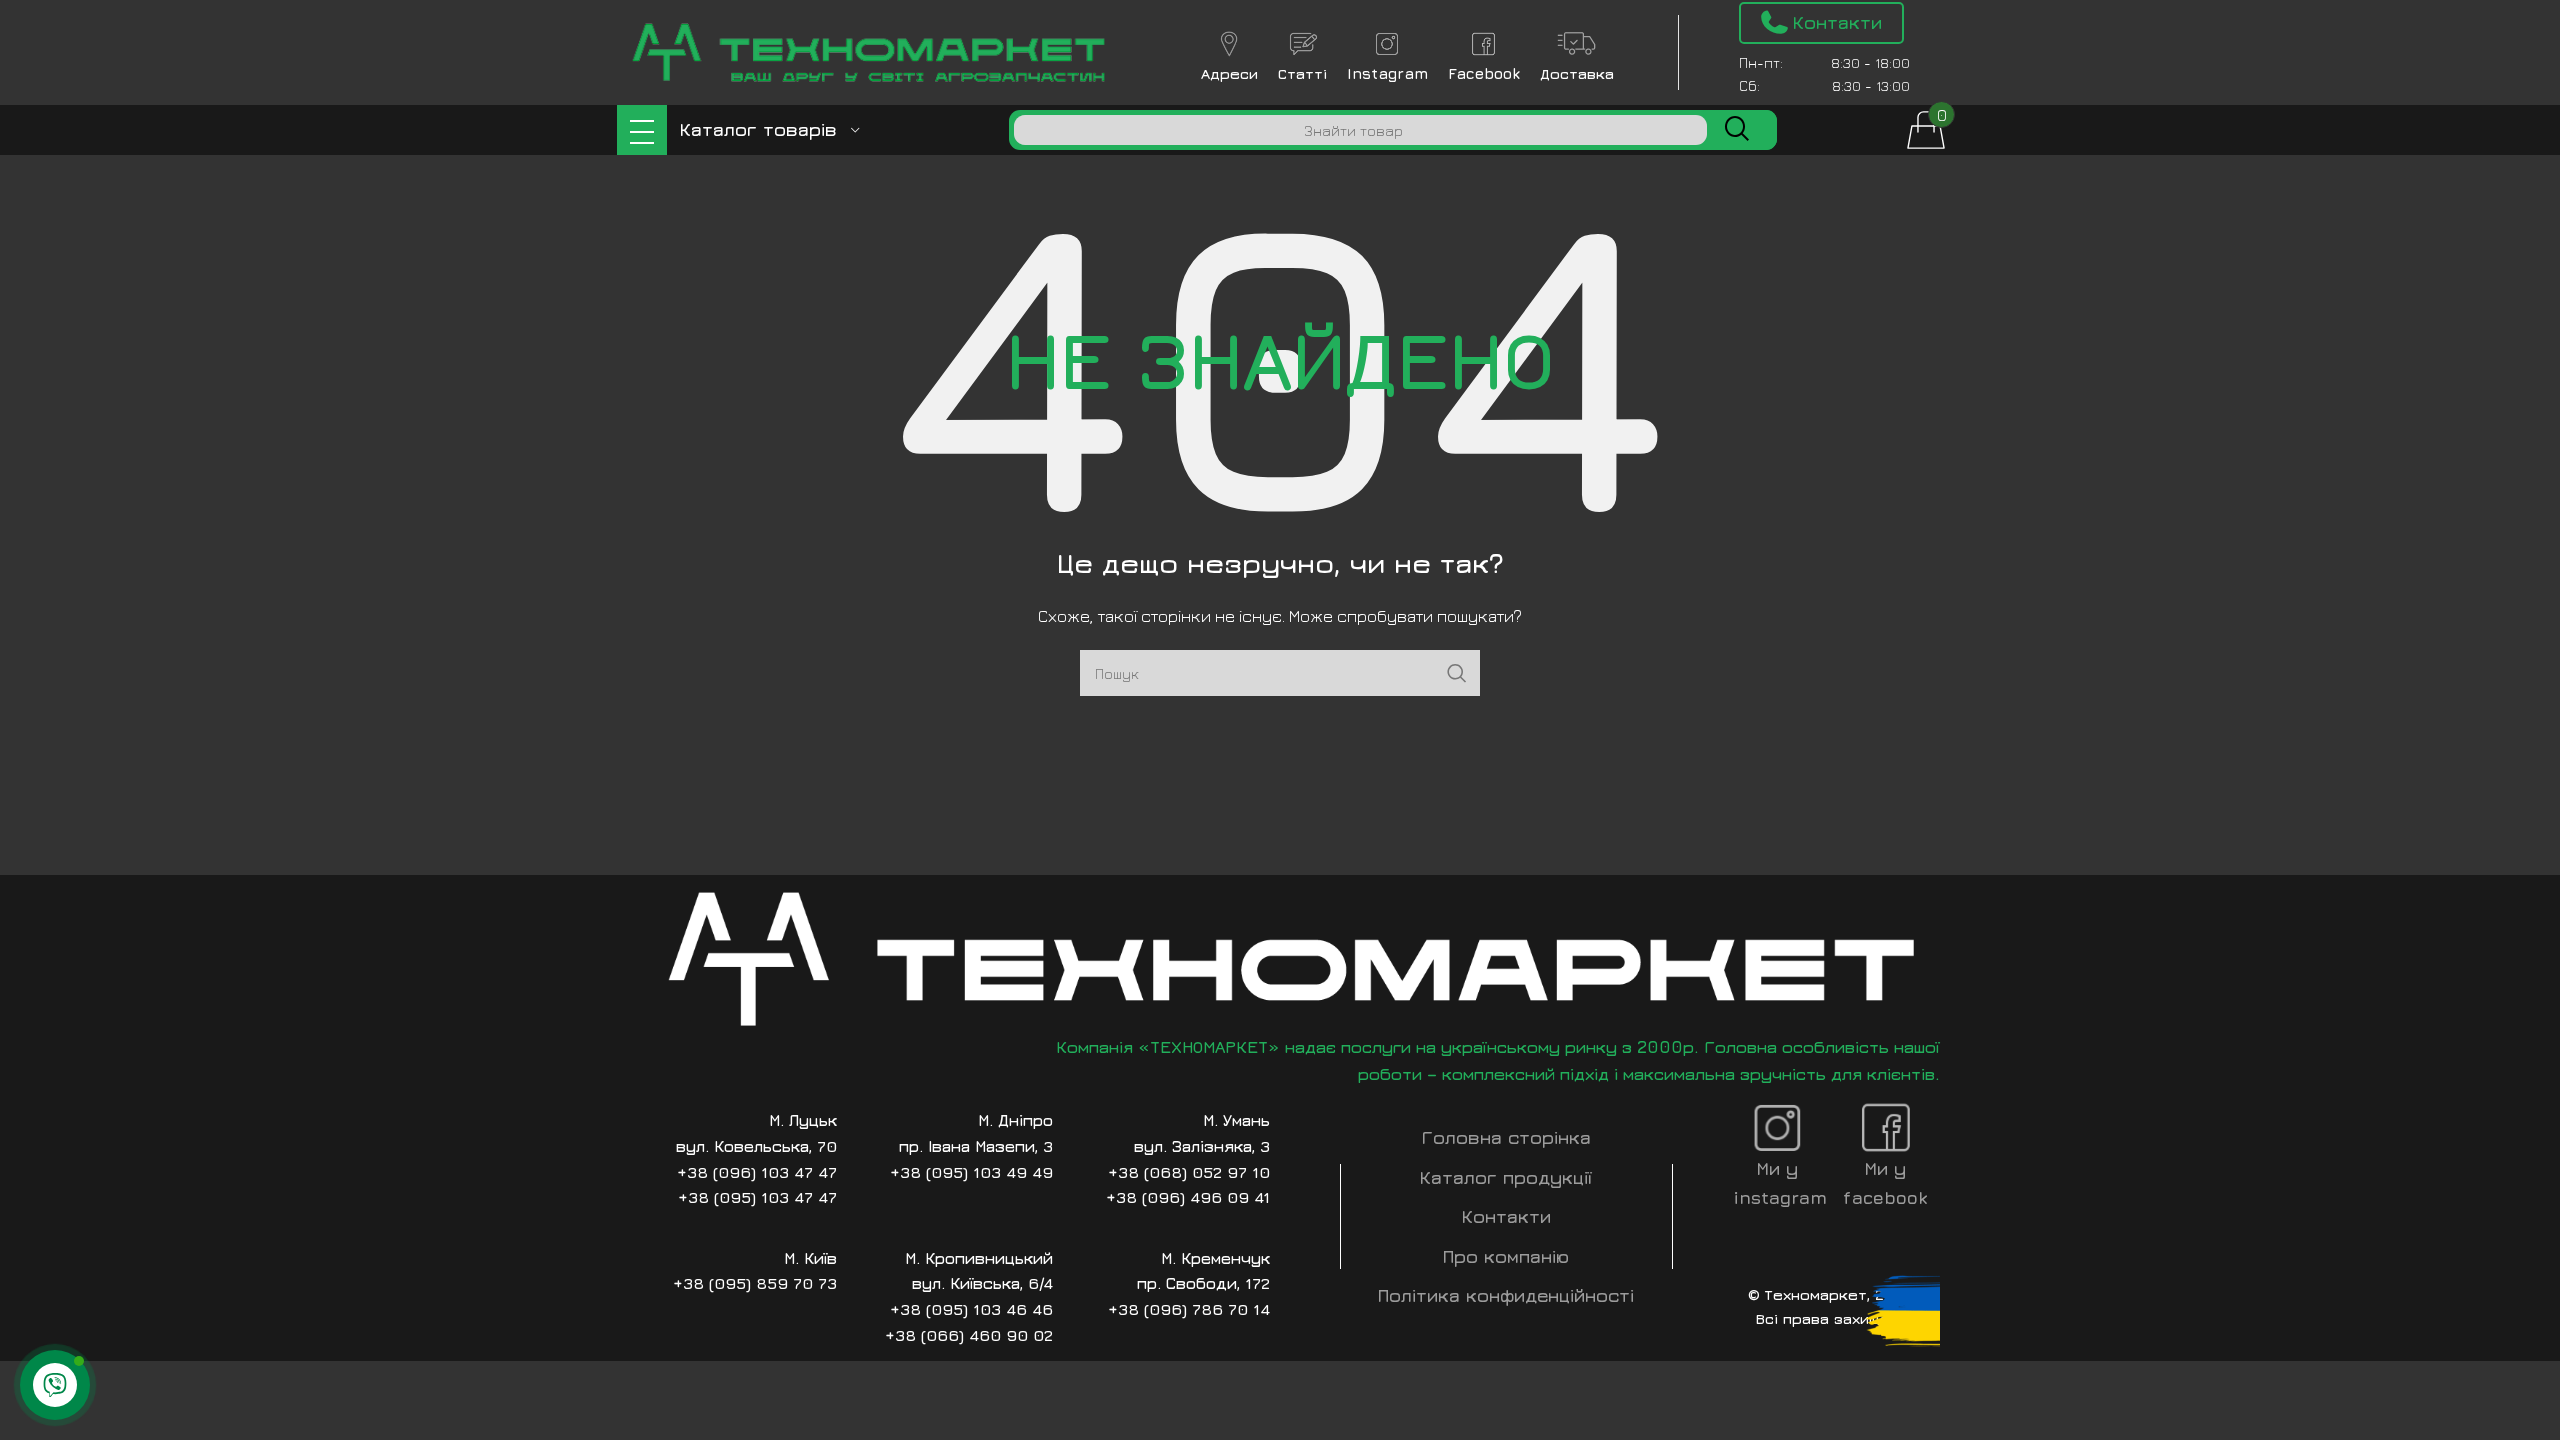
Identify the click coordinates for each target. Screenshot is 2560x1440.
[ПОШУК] (1737, 130)
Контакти (1506, 1216)
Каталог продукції (1506, 1177)
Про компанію (1506, 1256)
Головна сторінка (1506, 1137)
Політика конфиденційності (1506, 1295)
